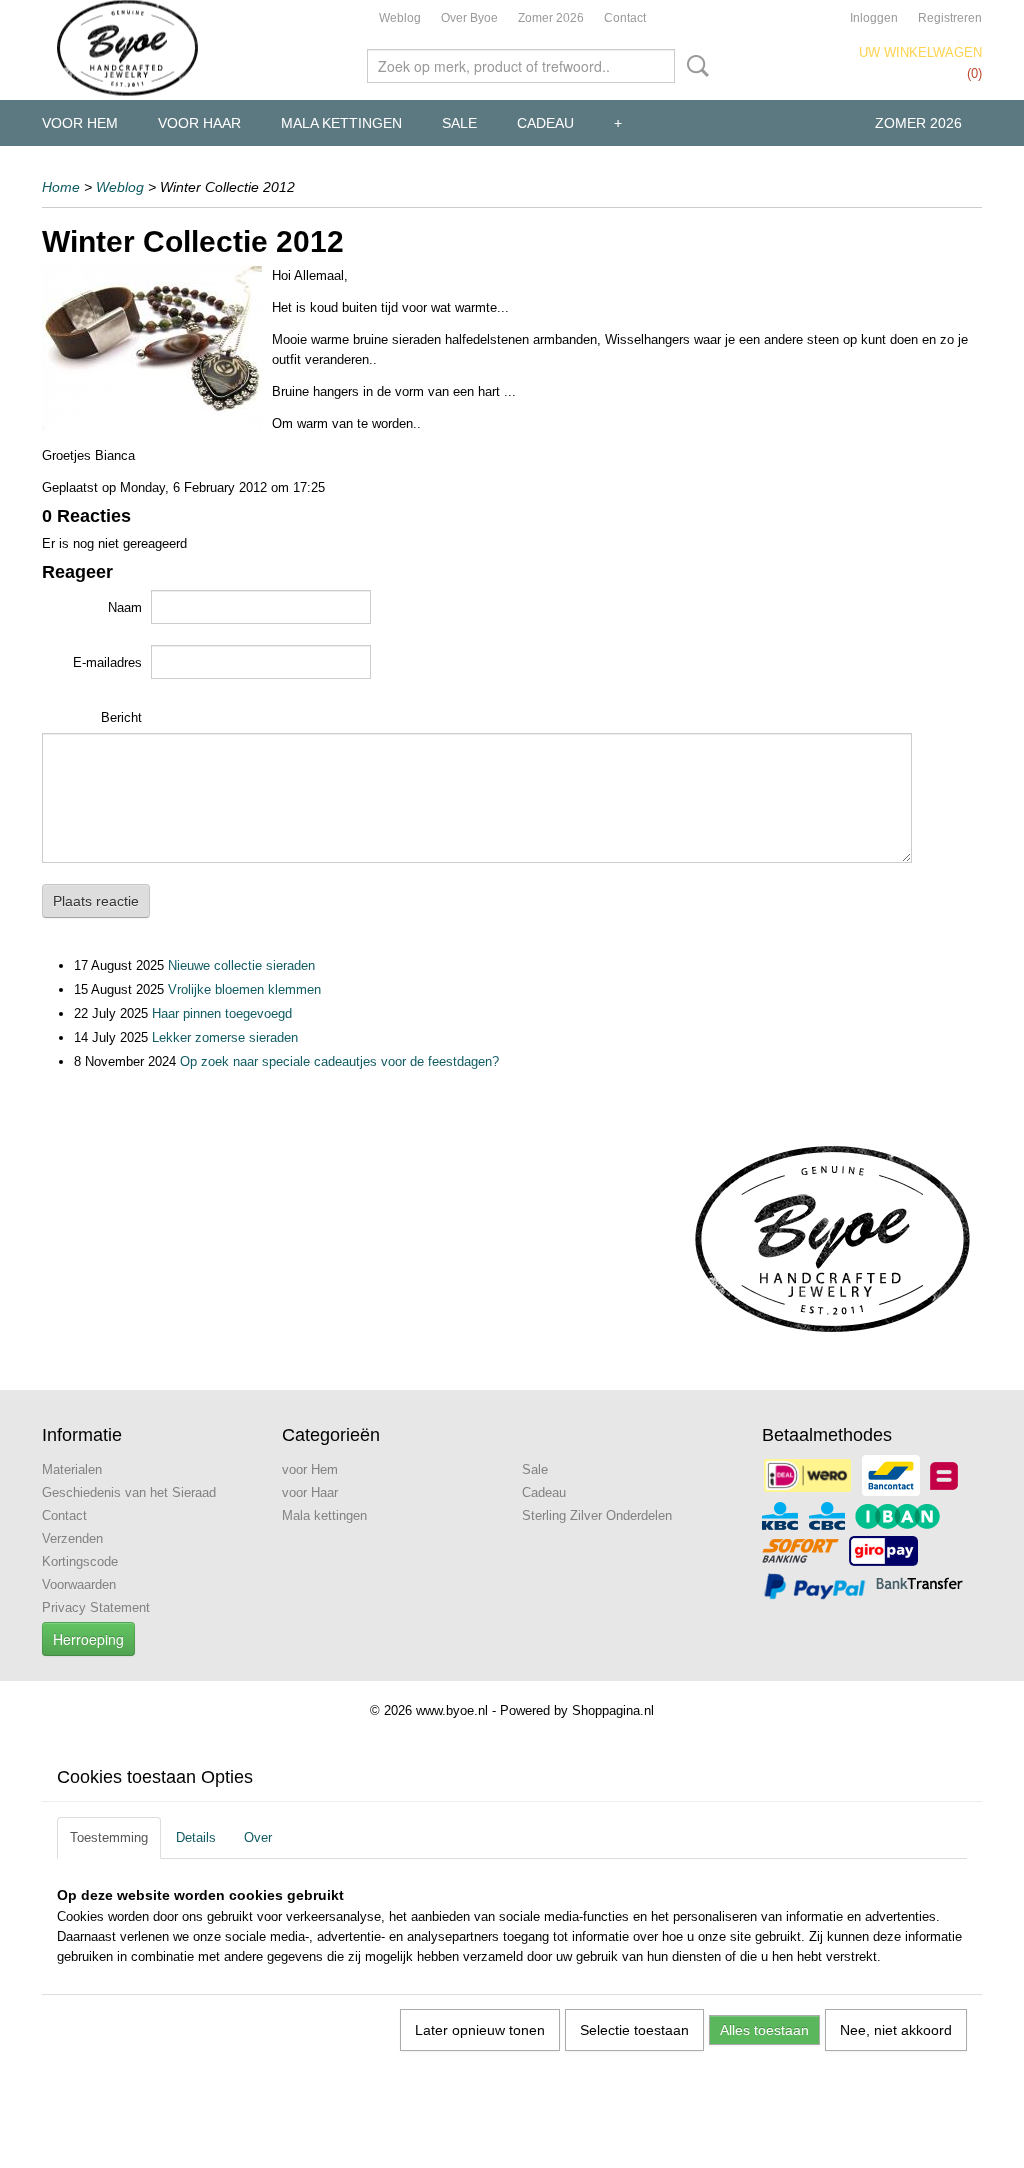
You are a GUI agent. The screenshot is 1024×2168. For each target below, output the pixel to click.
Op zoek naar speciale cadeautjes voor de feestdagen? (339, 1061)
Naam (125, 607)
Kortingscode (80, 1561)
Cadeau (545, 123)
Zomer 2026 (551, 18)
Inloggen (874, 18)
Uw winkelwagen (920, 52)
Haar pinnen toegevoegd (222, 1013)
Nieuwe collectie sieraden (241, 965)
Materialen (72, 1469)
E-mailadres (107, 662)
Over (258, 1837)
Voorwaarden (79, 1584)
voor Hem (80, 123)
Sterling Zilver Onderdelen (597, 1515)
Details (196, 1837)
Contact (625, 18)
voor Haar (199, 123)
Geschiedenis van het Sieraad (129, 1492)
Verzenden (72, 1538)
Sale (459, 123)
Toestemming (109, 1837)
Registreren (950, 18)
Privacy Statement (96, 1607)
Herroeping (88, 1639)
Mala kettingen (341, 123)
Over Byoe (469, 18)
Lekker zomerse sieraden (225, 1037)
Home (61, 187)
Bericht (121, 717)
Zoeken (694, 66)
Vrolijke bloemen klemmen (244, 989)
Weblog (400, 18)
